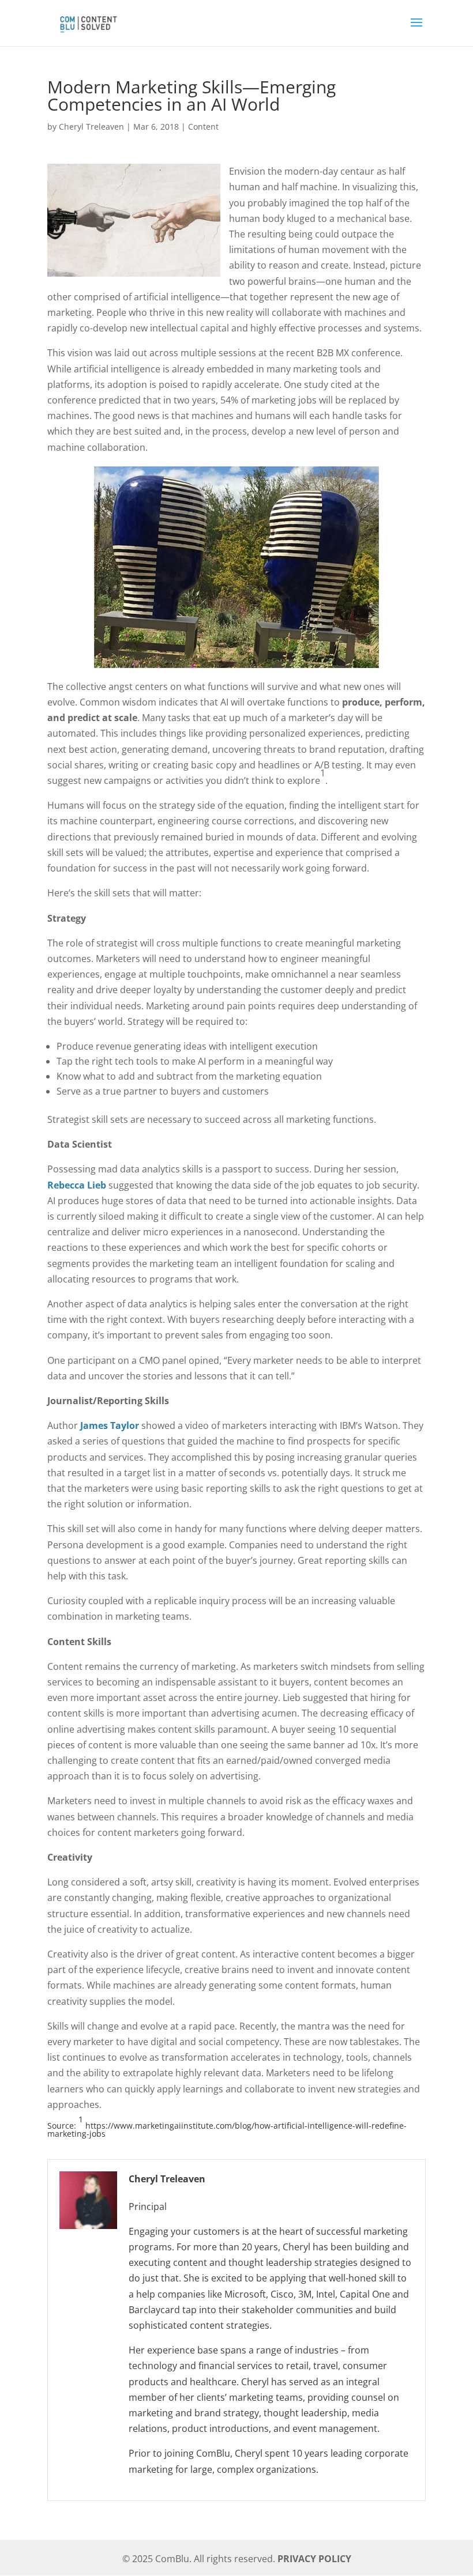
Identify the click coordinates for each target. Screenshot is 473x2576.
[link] (88, 22)
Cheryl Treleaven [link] (91, 127)
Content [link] (203, 127)
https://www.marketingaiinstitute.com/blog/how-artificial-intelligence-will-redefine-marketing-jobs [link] (227, 2130)
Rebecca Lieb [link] (77, 1185)
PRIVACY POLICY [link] (314, 2559)
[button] (416, 30)
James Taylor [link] (110, 1425)
